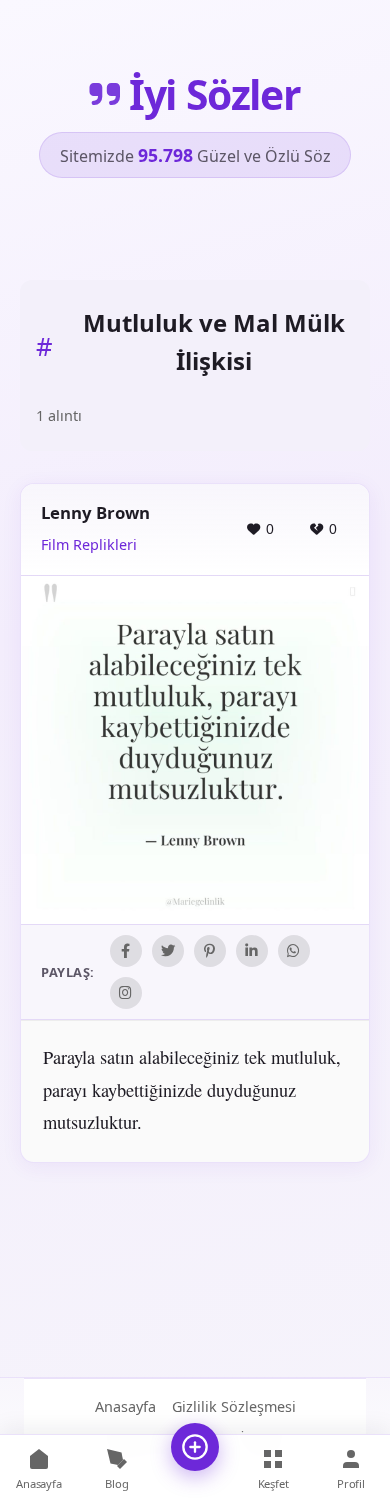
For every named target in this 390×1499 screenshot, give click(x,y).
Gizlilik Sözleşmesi (234, 1406)
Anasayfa (125, 1406)
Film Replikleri (89, 544)
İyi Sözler (214, 94)
